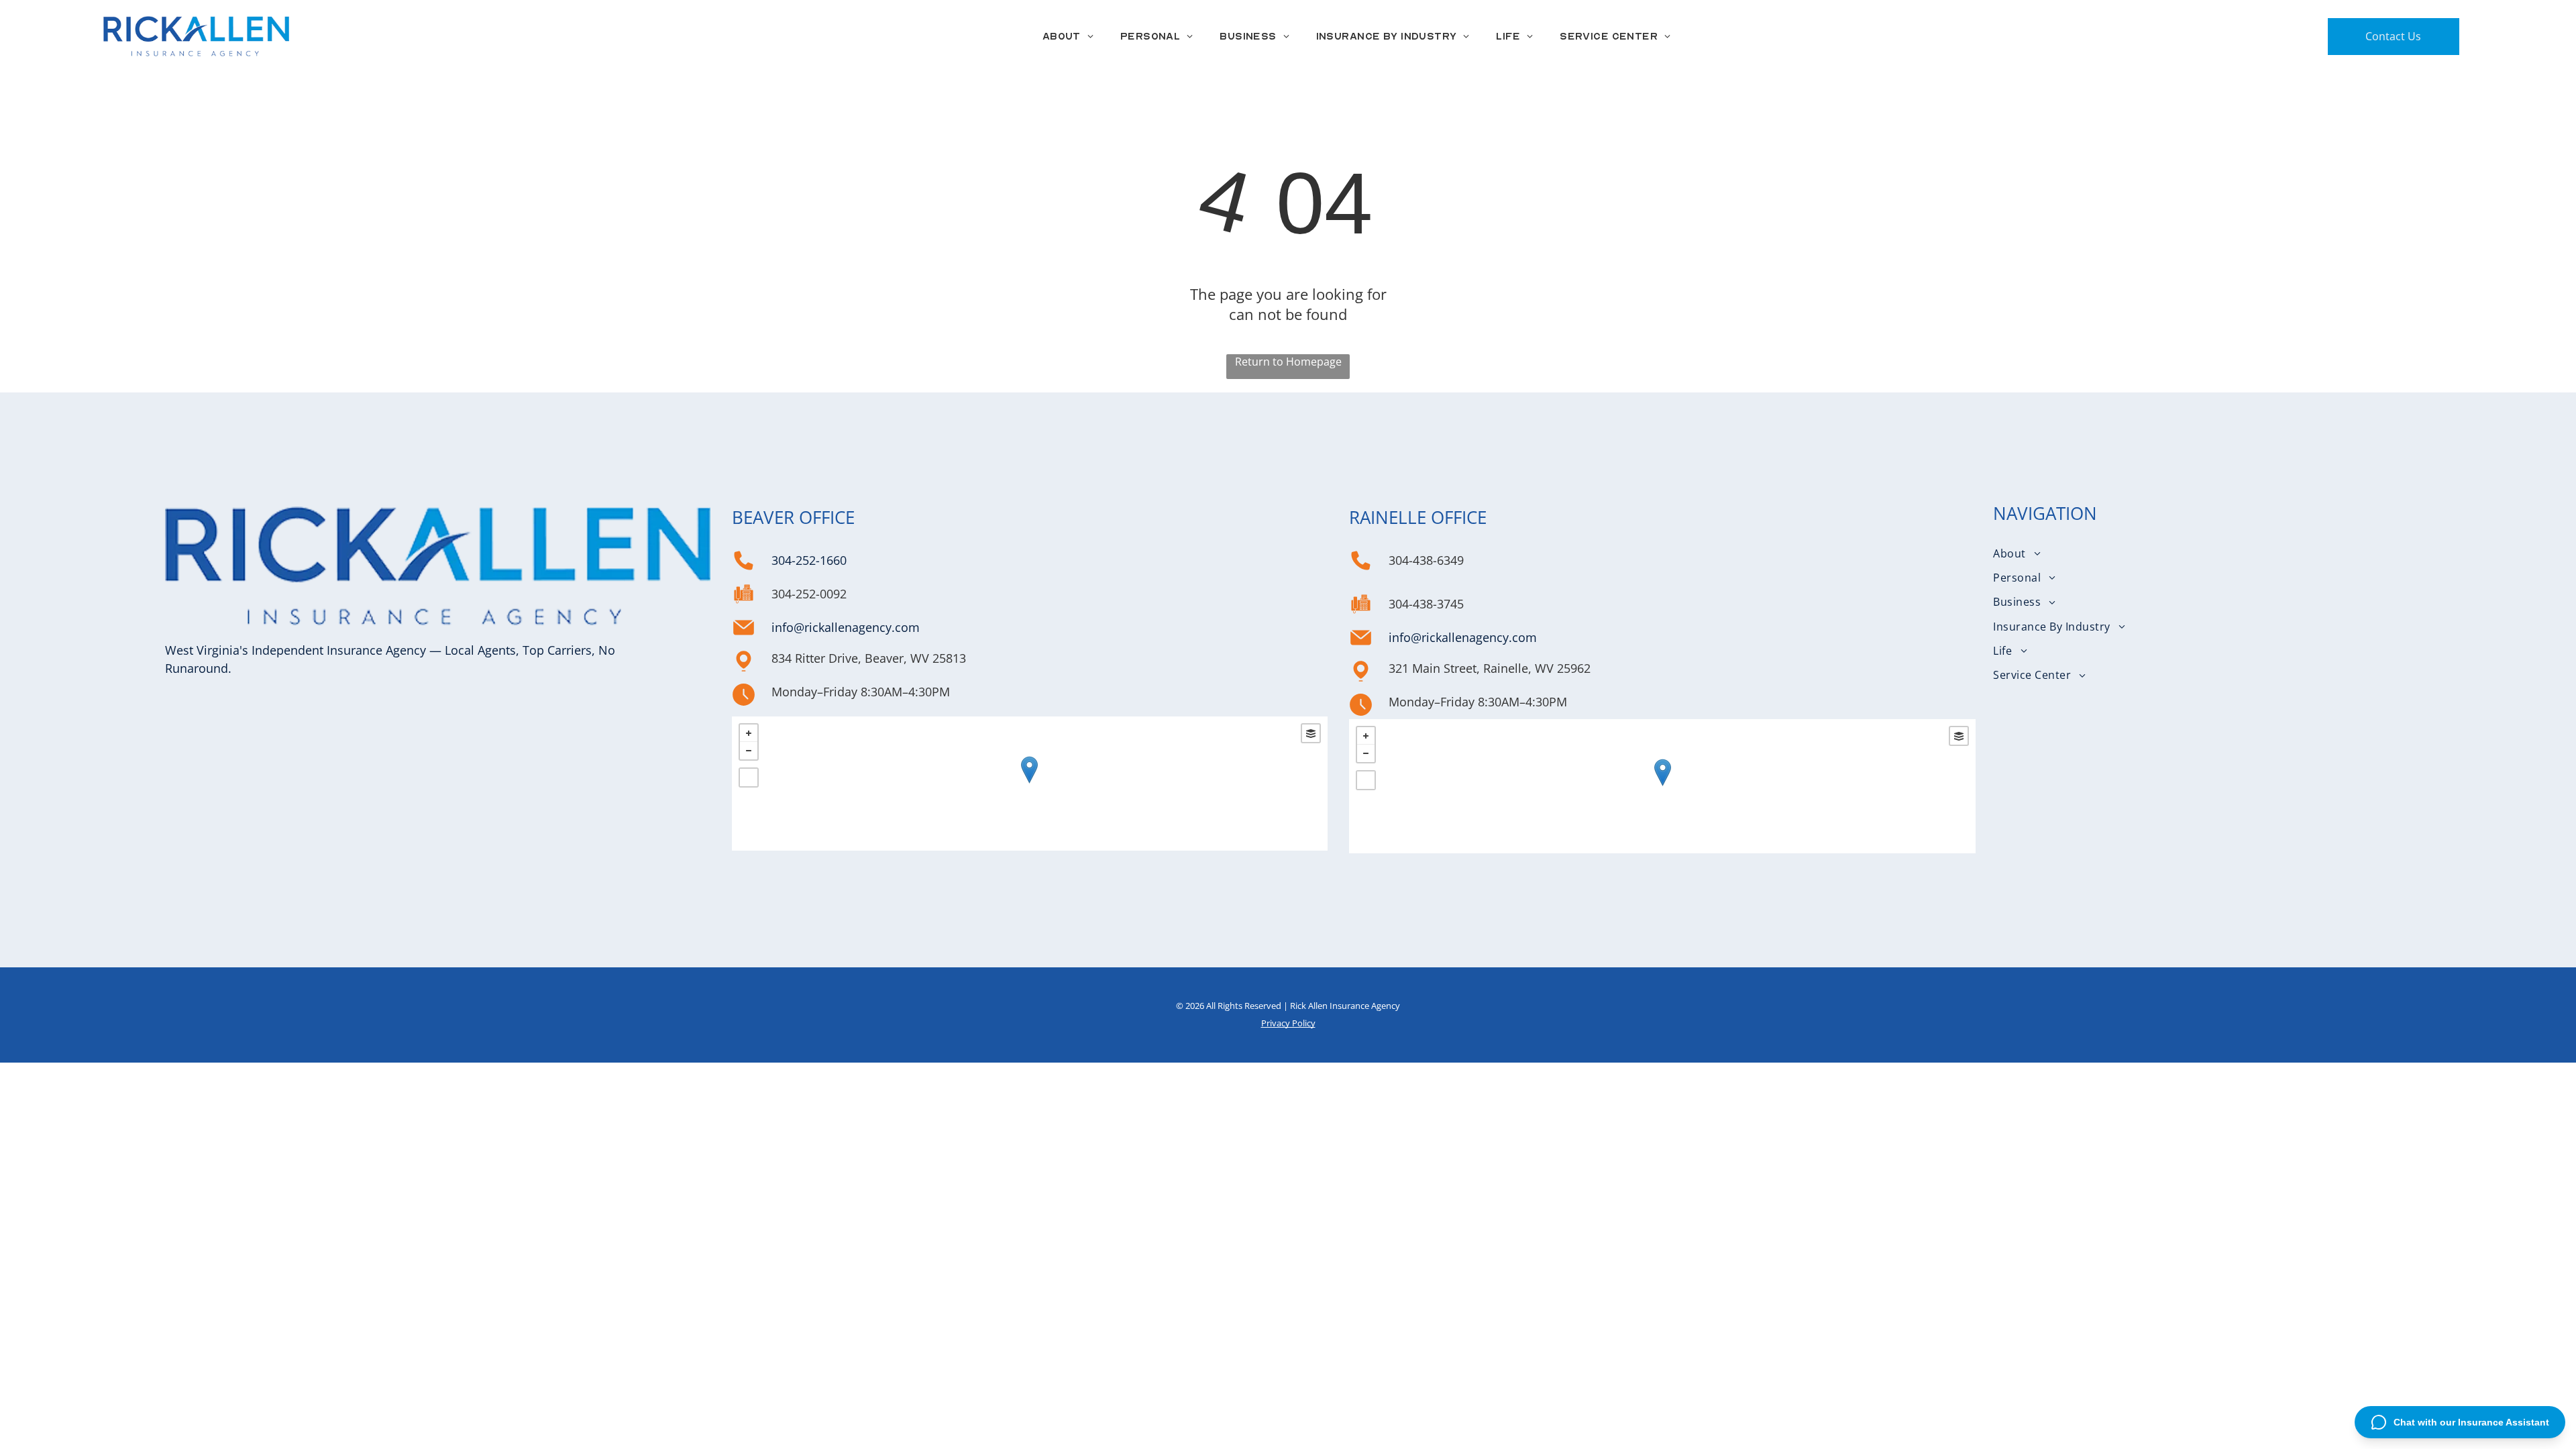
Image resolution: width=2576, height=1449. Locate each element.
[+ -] (1029, 784)
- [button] (749, 751)
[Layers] (1311, 733)
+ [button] (749, 733)
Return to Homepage (1288, 362)
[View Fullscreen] (749, 777)
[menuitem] (1068, 36)
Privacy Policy (1288, 1023)
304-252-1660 (809, 560)
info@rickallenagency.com (846, 627)
